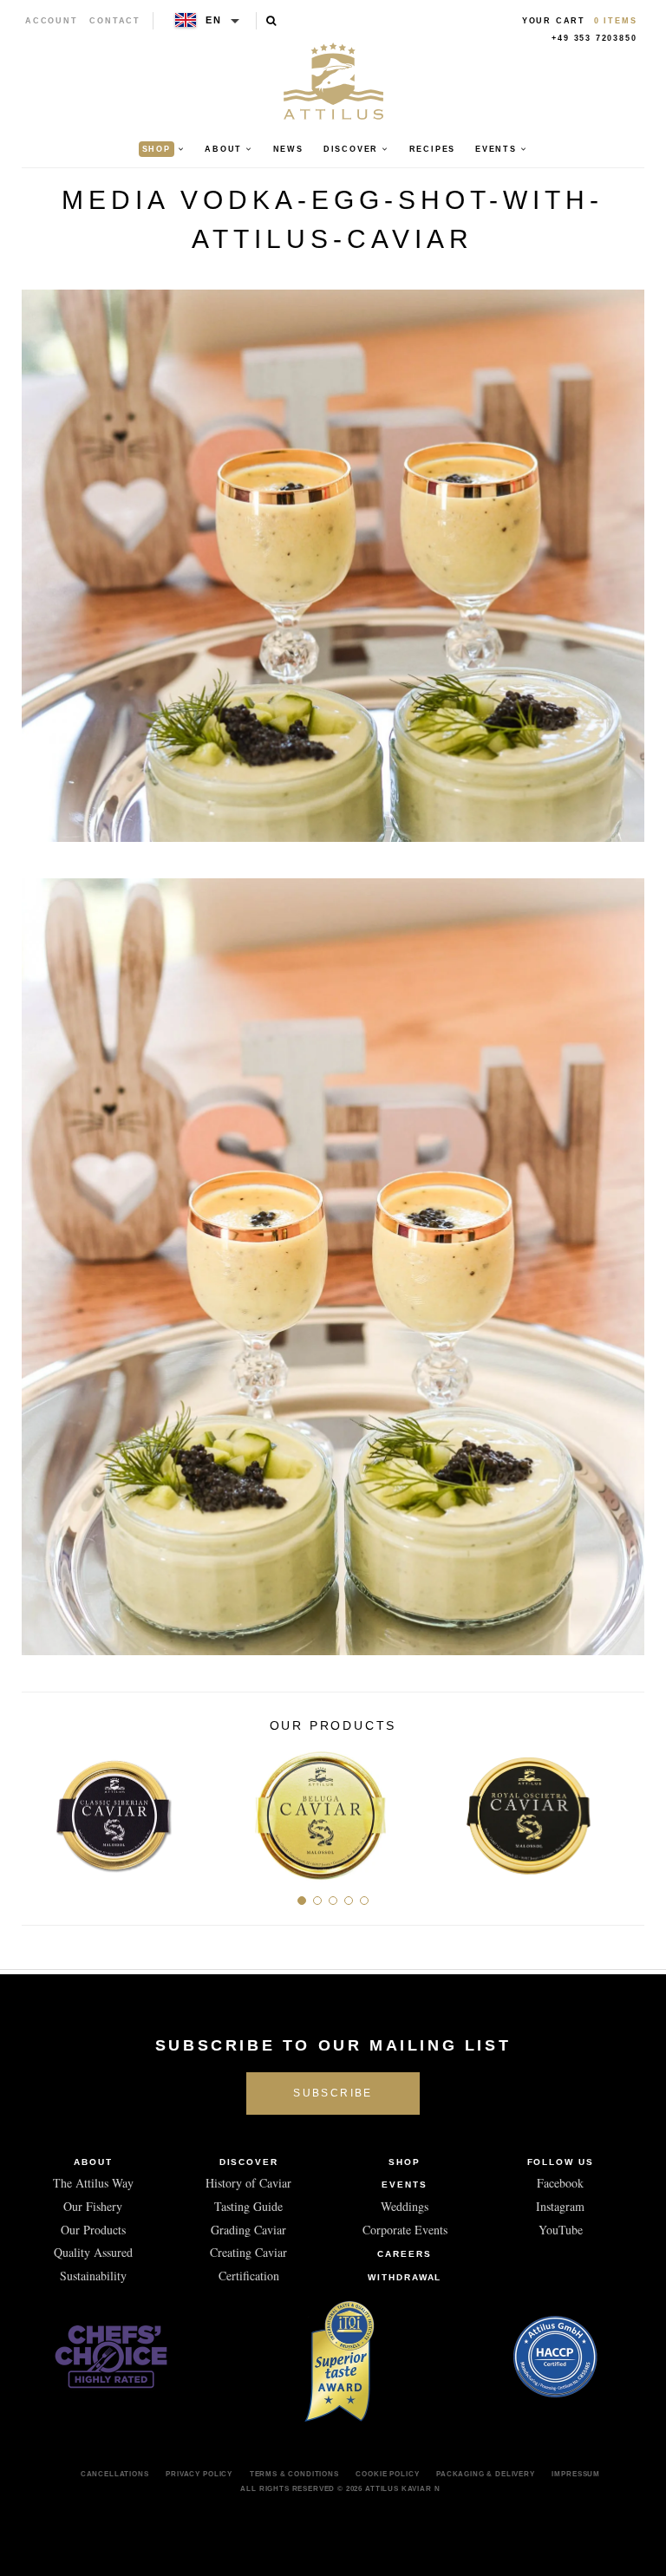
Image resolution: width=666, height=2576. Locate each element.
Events (405, 2185)
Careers (405, 2254)
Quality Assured (93, 2252)
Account (52, 21)
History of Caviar (248, 2183)
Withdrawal (405, 2277)
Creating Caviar (248, 2252)
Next (625, 1809)
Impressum (576, 2474)
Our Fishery (93, 2206)
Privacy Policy (199, 2474)
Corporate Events (405, 2230)
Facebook (560, 2183)
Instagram (560, 2206)
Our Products (93, 2230)
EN (214, 20)
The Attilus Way (93, 2183)
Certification (249, 2276)
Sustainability (93, 2276)
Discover (249, 2162)
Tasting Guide (248, 2206)
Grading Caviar (248, 2230)
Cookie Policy (387, 2474)
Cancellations (115, 2474)
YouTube (561, 2230)
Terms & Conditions (294, 2474)
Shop (405, 2162)
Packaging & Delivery (486, 2474)
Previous (41, 1809)
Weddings (405, 2206)
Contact (115, 21)
